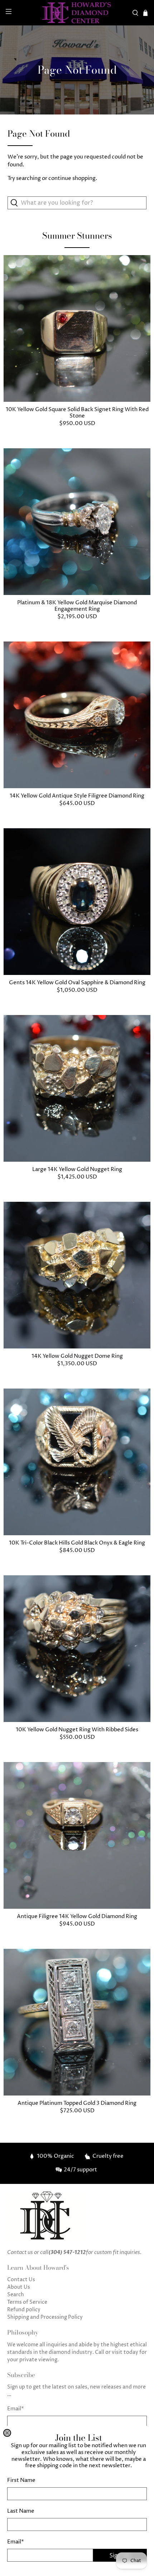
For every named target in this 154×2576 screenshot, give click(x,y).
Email (16, 2542)
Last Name (21, 2511)
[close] (7, 2433)
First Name (21, 2480)
